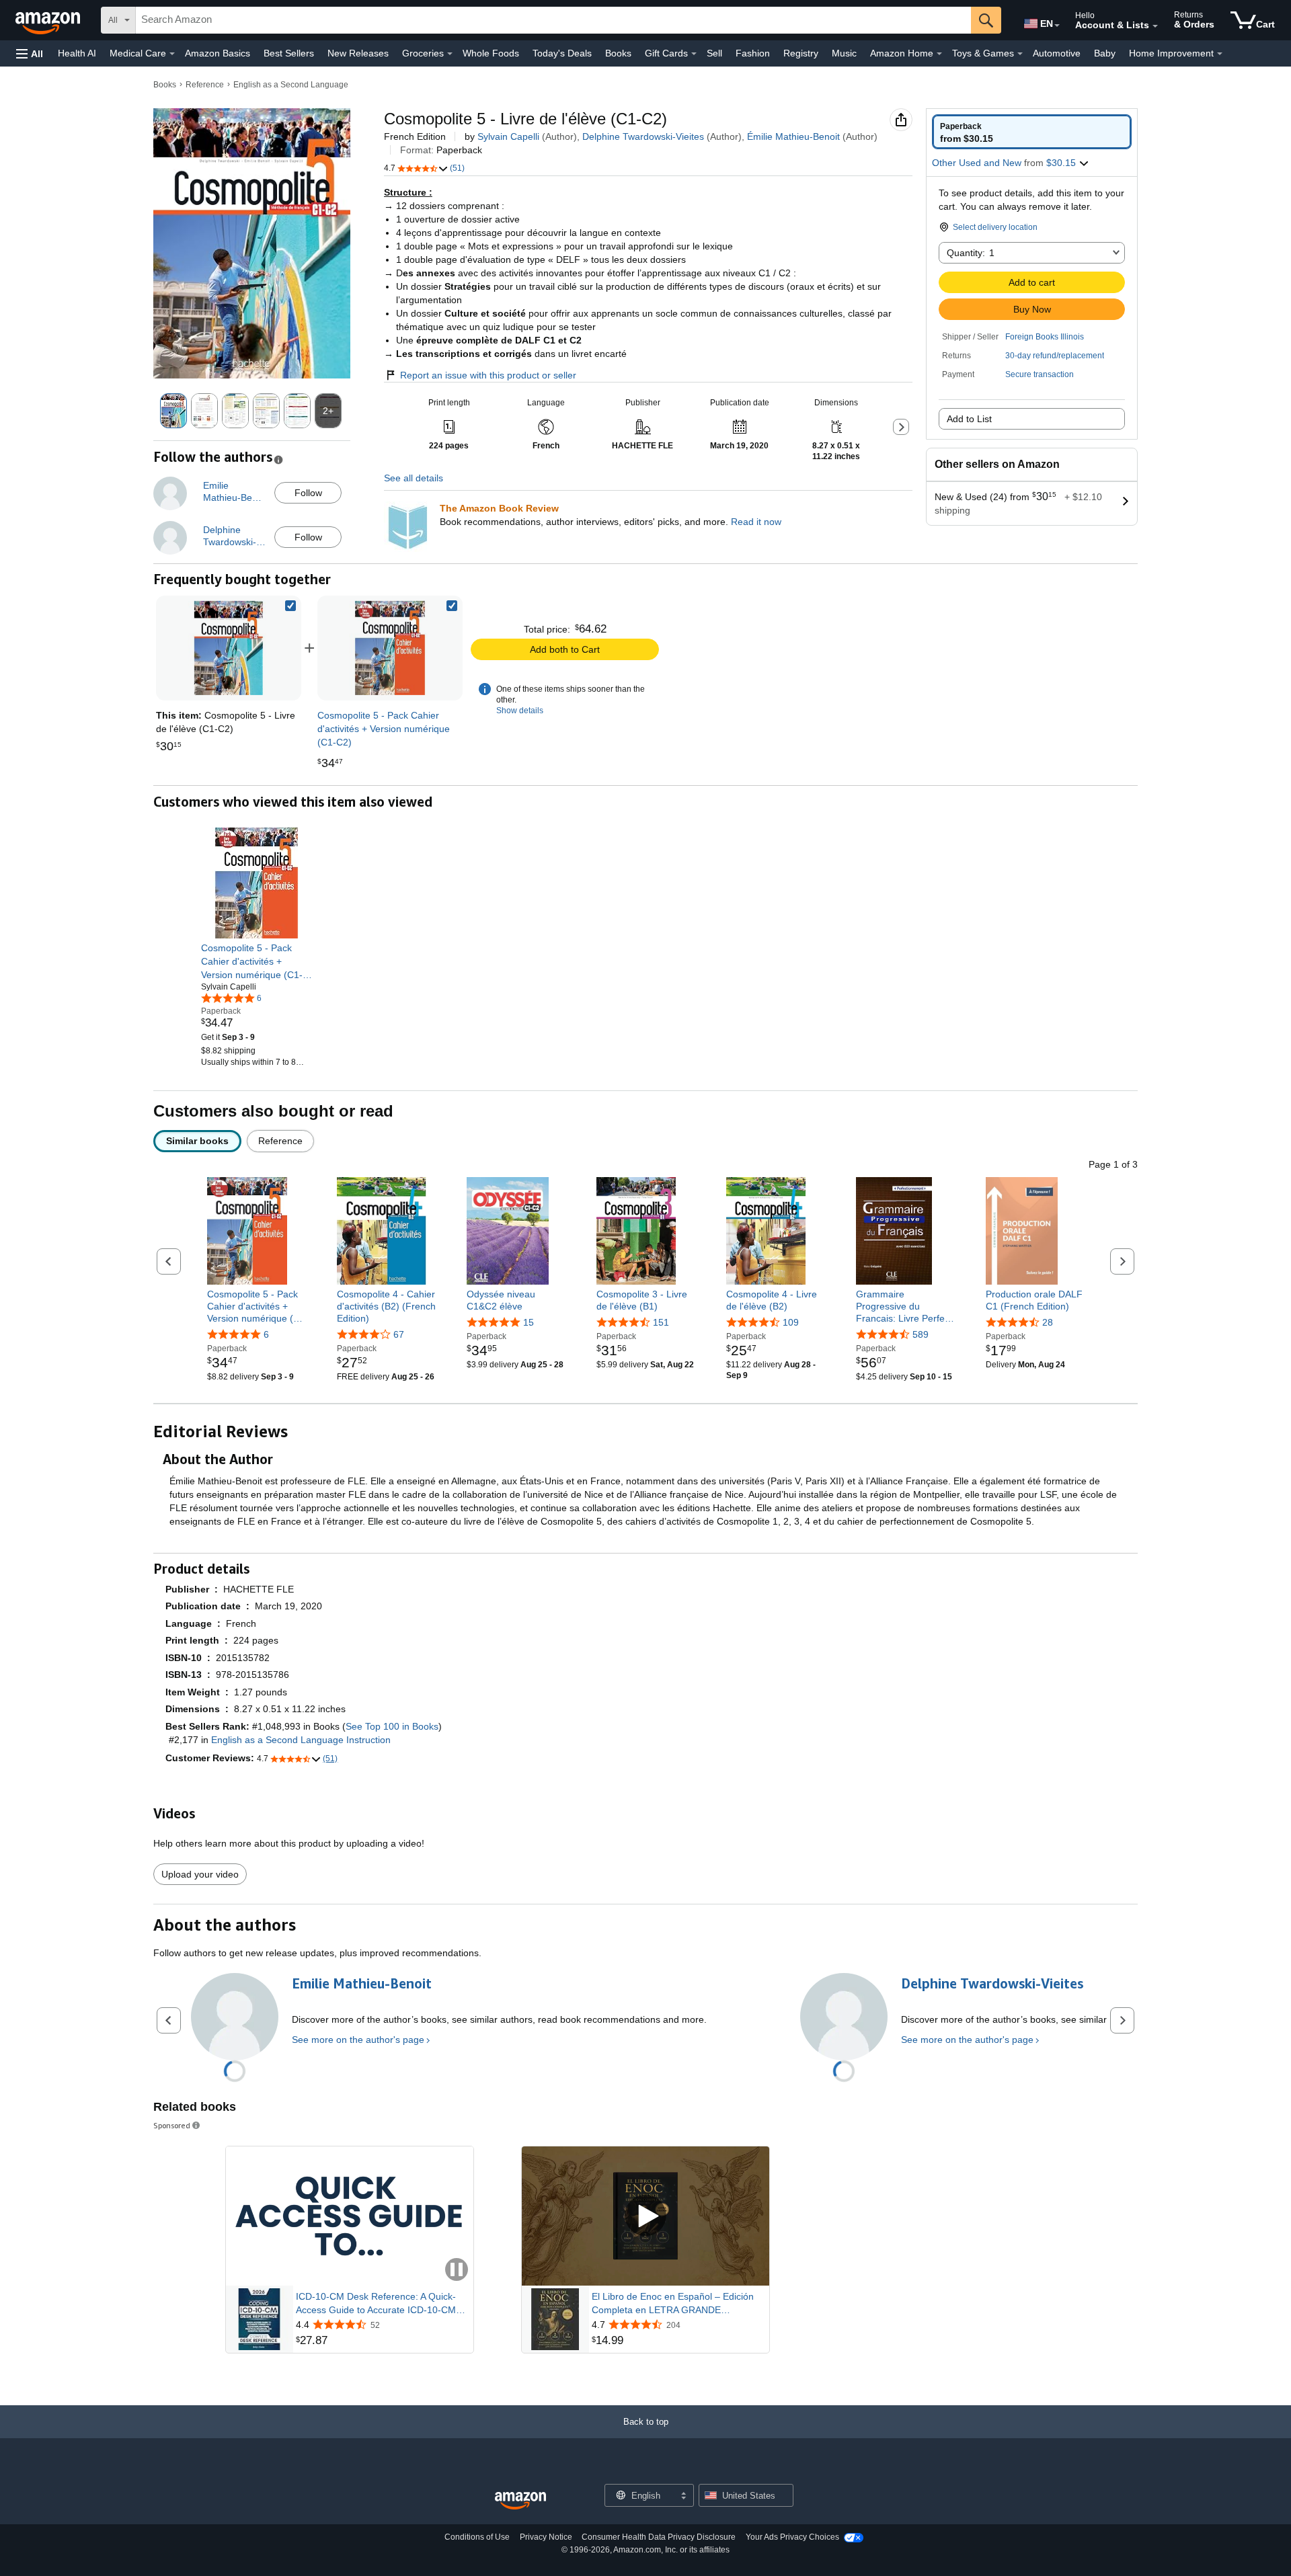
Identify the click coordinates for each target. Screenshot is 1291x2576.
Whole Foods (491, 53)
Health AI (77, 53)
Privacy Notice (546, 2537)
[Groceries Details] (450, 54)
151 (661, 1322)
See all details (414, 478)
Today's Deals (562, 53)
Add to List (969, 419)
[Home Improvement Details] (1220, 54)
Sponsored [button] (172, 2125)
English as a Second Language (291, 85)
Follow (308, 493)
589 (921, 1334)
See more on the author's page (358, 2040)
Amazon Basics (218, 53)
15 (529, 1322)
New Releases (358, 53)
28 (1048, 1322)
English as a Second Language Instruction (301, 1740)
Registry (801, 53)
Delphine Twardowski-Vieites (643, 136)
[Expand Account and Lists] (1155, 26)
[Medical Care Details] (172, 54)
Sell (714, 53)
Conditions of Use (477, 2537)
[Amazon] (49, 20)
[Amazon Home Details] (939, 54)
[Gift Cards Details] (694, 54)
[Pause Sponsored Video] (457, 2270)
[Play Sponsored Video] (645, 2217)
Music (844, 53)
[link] (390, 648)
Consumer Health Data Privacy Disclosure (659, 2537)
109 (791, 1322)
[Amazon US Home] (520, 2501)
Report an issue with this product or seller (488, 375)
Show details (520, 711)
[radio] (1032, 132)
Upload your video (200, 1874)
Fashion (753, 53)
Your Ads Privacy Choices (792, 2537)
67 (399, 1334)
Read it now (756, 522)
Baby (1105, 53)
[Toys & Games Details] (1020, 54)
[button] (30, 53)
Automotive (1057, 53)
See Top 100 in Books (392, 1726)
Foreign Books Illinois (1045, 337)
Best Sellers (289, 53)
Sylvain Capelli (508, 136)
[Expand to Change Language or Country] (1057, 26)
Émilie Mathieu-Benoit (793, 136)
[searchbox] (553, 20)
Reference (205, 85)
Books (618, 53)
